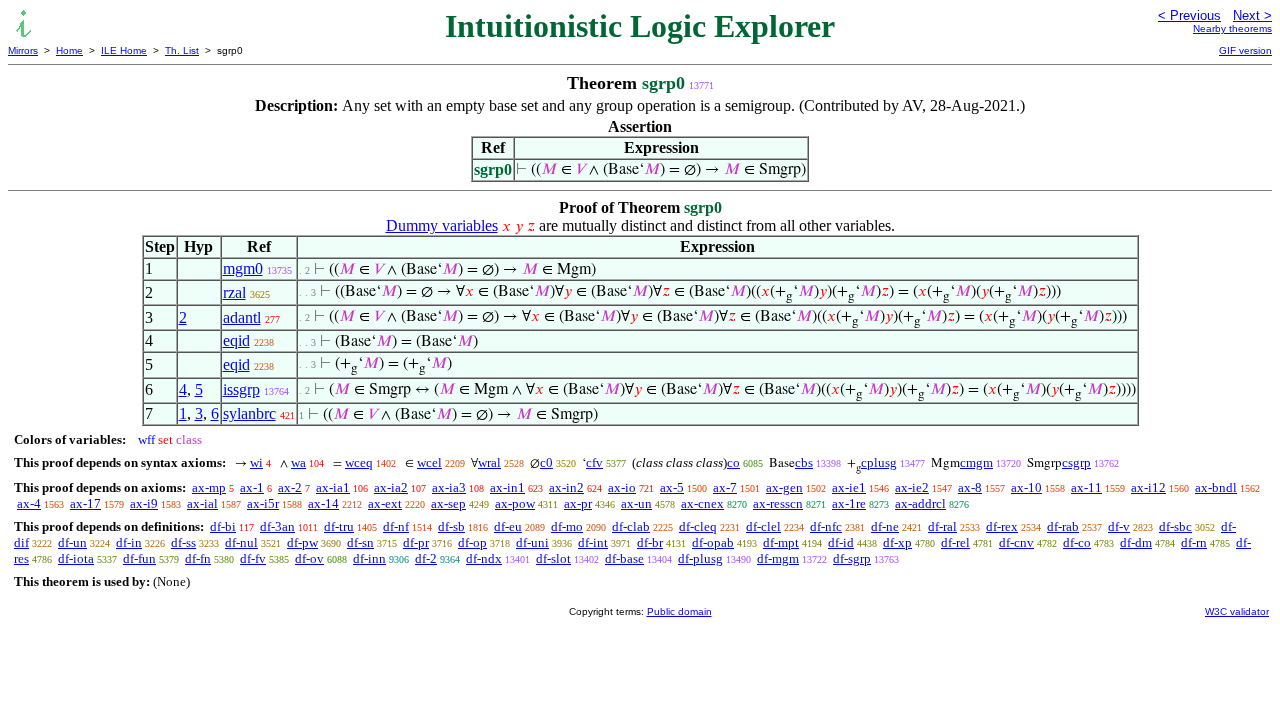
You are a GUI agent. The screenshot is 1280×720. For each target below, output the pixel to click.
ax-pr (578, 503)
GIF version (1245, 50)
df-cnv (1016, 542)
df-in (129, 542)
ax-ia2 (391, 487)
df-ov (309, 558)
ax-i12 (1148, 487)
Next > (1252, 15)
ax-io (622, 487)
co (733, 462)
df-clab (631, 526)
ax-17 (85, 503)
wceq (359, 462)
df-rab (1063, 526)
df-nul (241, 542)
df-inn (369, 558)
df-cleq (698, 526)
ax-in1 (507, 487)
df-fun (139, 558)
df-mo (567, 526)
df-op (472, 542)
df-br (650, 542)
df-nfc (826, 526)
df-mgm (778, 558)
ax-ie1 (849, 487)
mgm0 (243, 268)
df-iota (76, 558)
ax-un (636, 503)
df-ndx (484, 558)
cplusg (879, 462)
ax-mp (209, 487)
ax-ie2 (912, 487)
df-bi (223, 526)
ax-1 (252, 487)
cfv (594, 462)
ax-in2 (566, 487)
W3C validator (1237, 611)
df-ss (183, 542)
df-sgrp (852, 558)
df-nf (396, 526)
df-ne (885, 526)
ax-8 (970, 487)
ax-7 (725, 487)
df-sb (451, 526)
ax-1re (849, 503)
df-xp (897, 542)
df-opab (713, 542)
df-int (593, 542)
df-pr (416, 542)
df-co (1077, 542)
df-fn (198, 558)
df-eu (508, 526)
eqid (236, 340)
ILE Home (124, 50)
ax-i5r (263, 503)
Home (69, 50)
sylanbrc (249, 413)
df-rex (1002, 526)
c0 (546, 462)
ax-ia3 (449, 487)
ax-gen (784, 487)
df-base (624, 558)
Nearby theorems (1232, 28)
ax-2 (290, 487)
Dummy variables (442, 225)
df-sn (360, 542)
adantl (242, 317)
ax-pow (515, 503)
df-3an (277, 526)
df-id (841, 542)
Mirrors (23, 50)
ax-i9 (144, 503)
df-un (72, 542)
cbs (804, 462)
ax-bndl (1216, 487)
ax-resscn (778, 503)
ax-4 (29, 503)
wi (256, 462)
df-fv (253, 558)
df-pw (302, 542)
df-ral (942, 526)
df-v (1119, 526)
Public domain (679, 611)
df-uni (532, 542)
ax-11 (1086, 487)
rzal (234, 292)
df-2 (426, 558)
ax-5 (672, 487)
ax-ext (385, 503)
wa (298, 462)
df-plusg (700, 558)
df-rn (1194, 542)
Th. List (182, 50)
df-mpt (781, 542)
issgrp (241, 389)
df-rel (955, 542)
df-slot (553, 558)
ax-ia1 (333, 487)
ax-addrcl (920, 503)
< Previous (1189, 15)
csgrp (1076, 462)
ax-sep (448, 503)
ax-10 (1026, 487)
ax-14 (323, 503)
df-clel (763, 526)
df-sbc (1175, 526)
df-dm (1136, 542)
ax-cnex (702, 503)
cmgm (976, 462)
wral (489, 462)
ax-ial (202, 503)
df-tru (339, 526)
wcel (429, 462)
